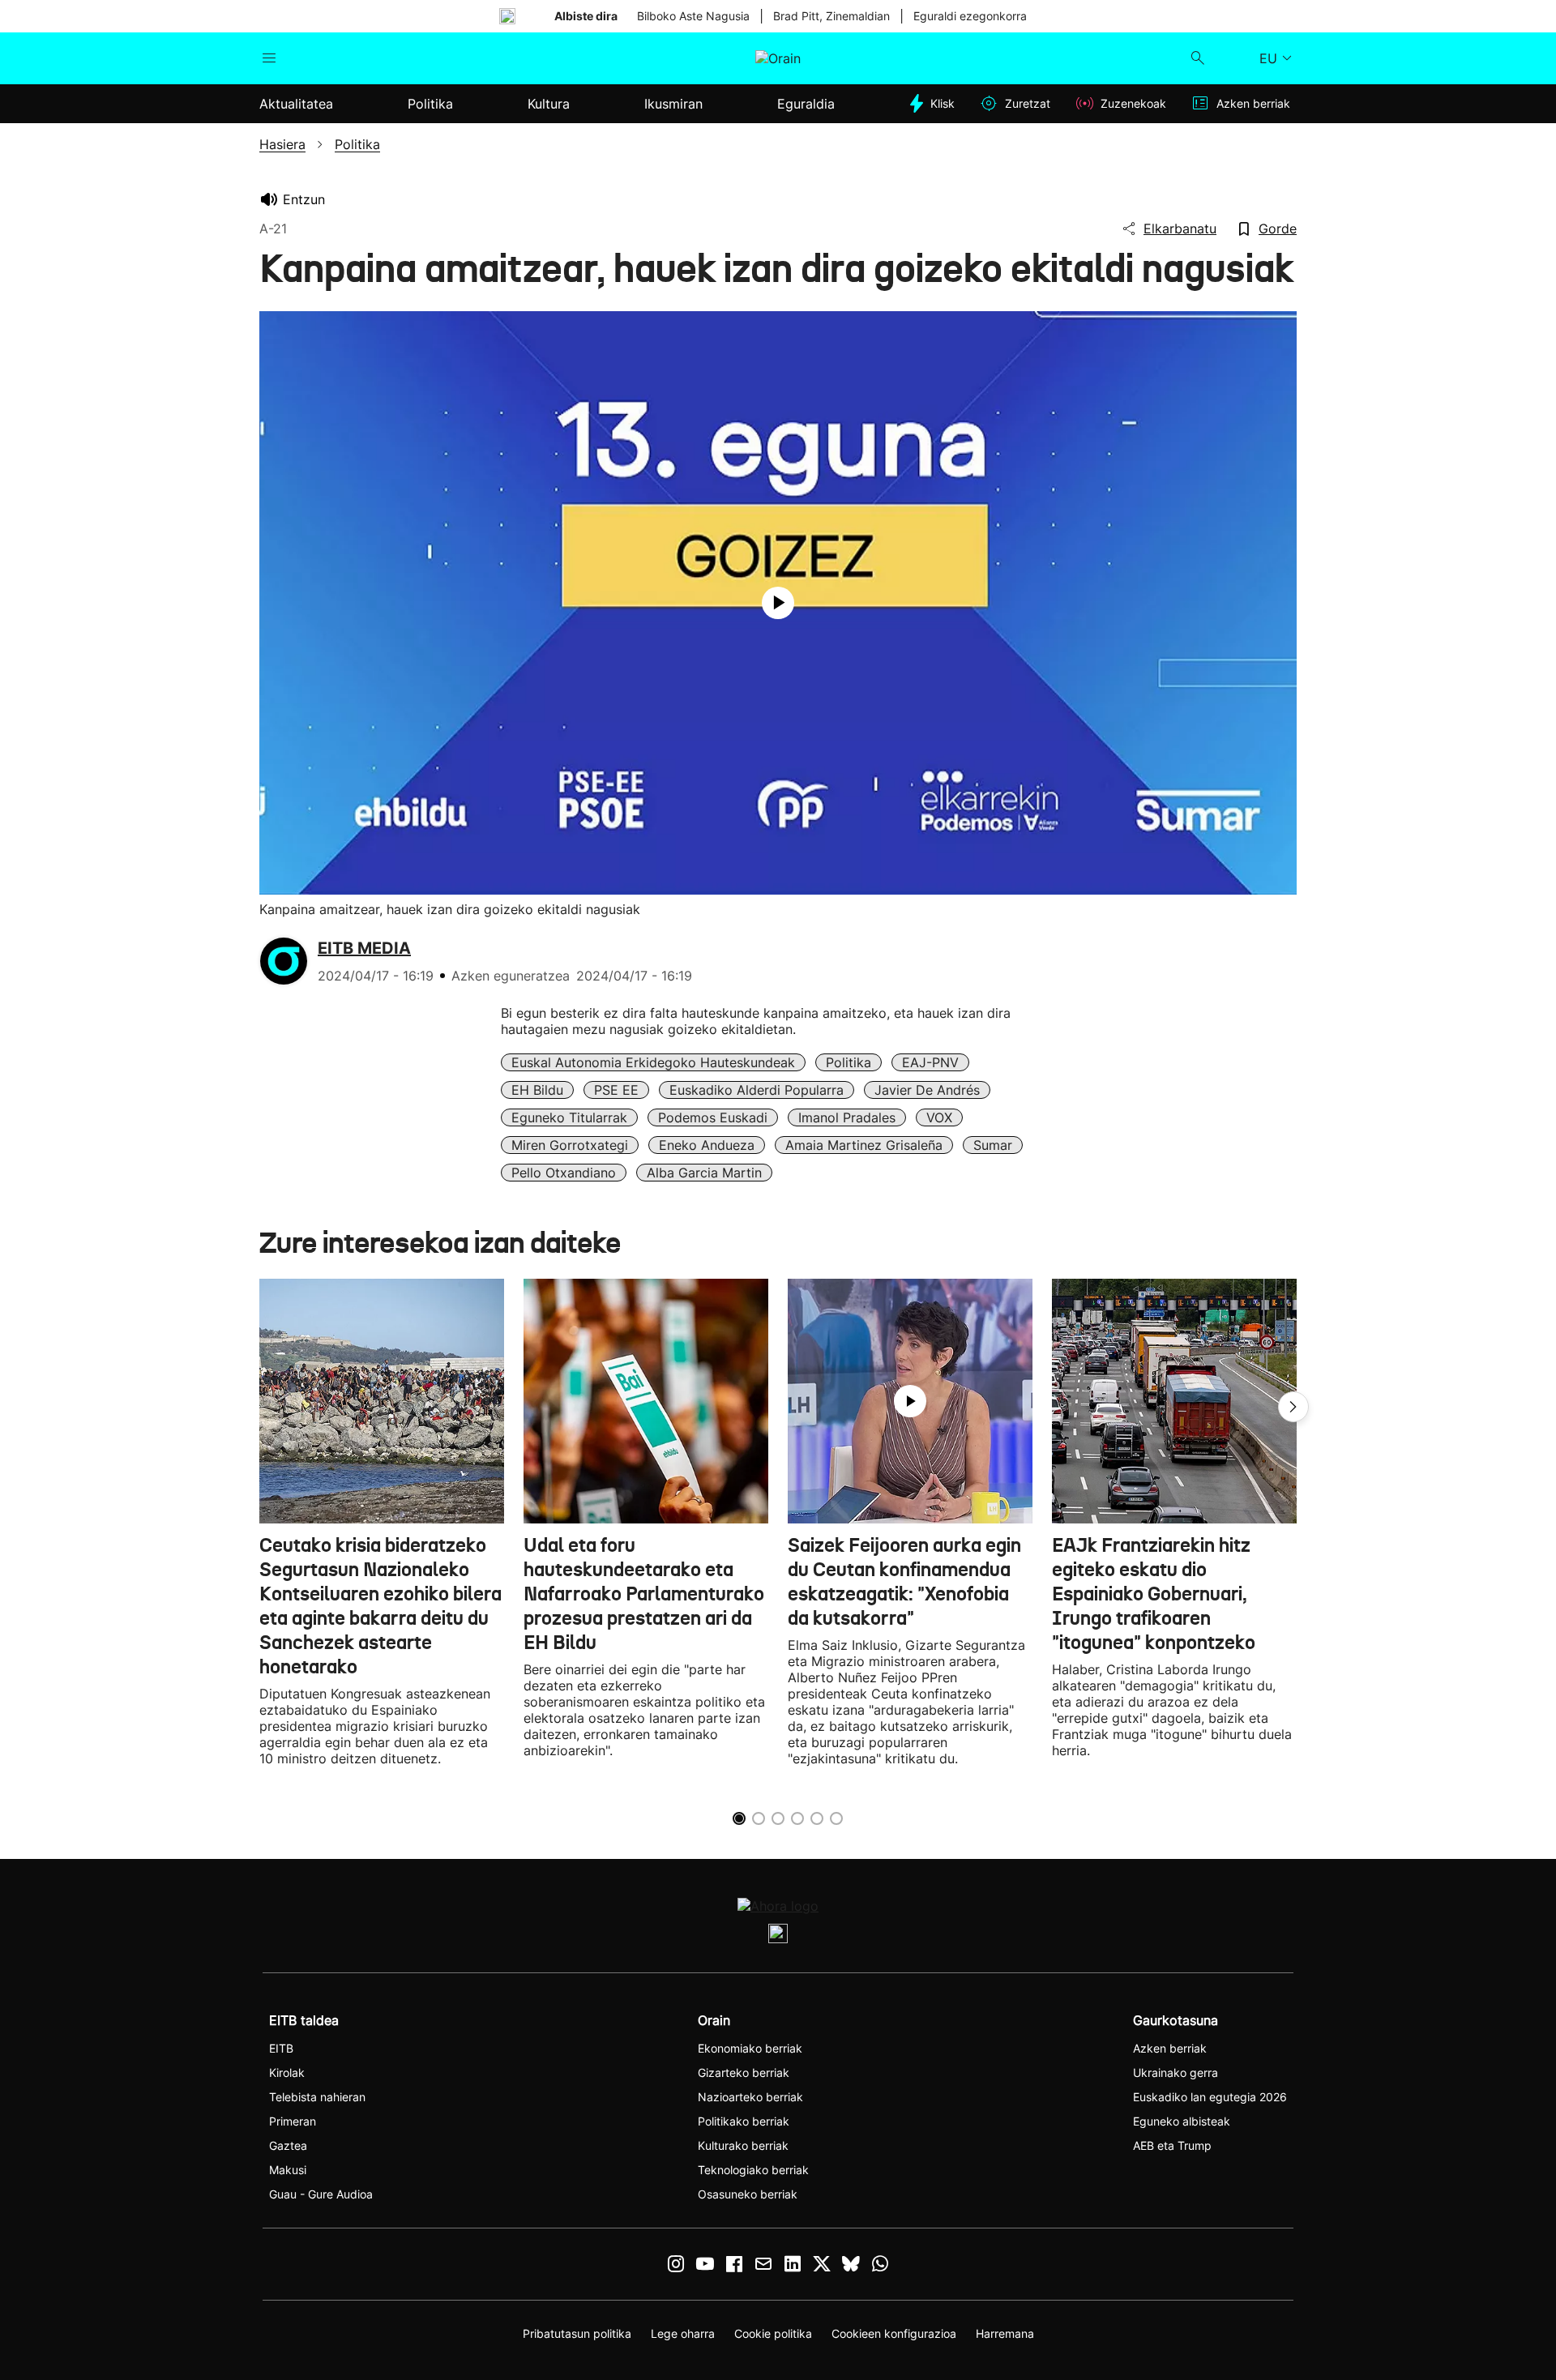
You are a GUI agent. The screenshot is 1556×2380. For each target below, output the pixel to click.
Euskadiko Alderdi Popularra (757, 1090)
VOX (939, 1117)
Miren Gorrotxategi (570, 1145)
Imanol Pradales (847, 1117)
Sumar (993, 1145)
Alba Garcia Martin (704, 1173)
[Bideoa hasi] (778, 603)
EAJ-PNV (930, 1062)
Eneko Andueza (707, 1145)
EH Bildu (537, 1090)
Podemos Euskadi (713, 1117)
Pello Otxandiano (564, 1173)
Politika (849, 1062)
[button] (1293, 1407)
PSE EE (616, 1090)
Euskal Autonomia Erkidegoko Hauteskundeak (653, 1062)
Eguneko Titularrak (569, 1117)
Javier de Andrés (927, 1090)
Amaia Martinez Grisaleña (864, 1145)
